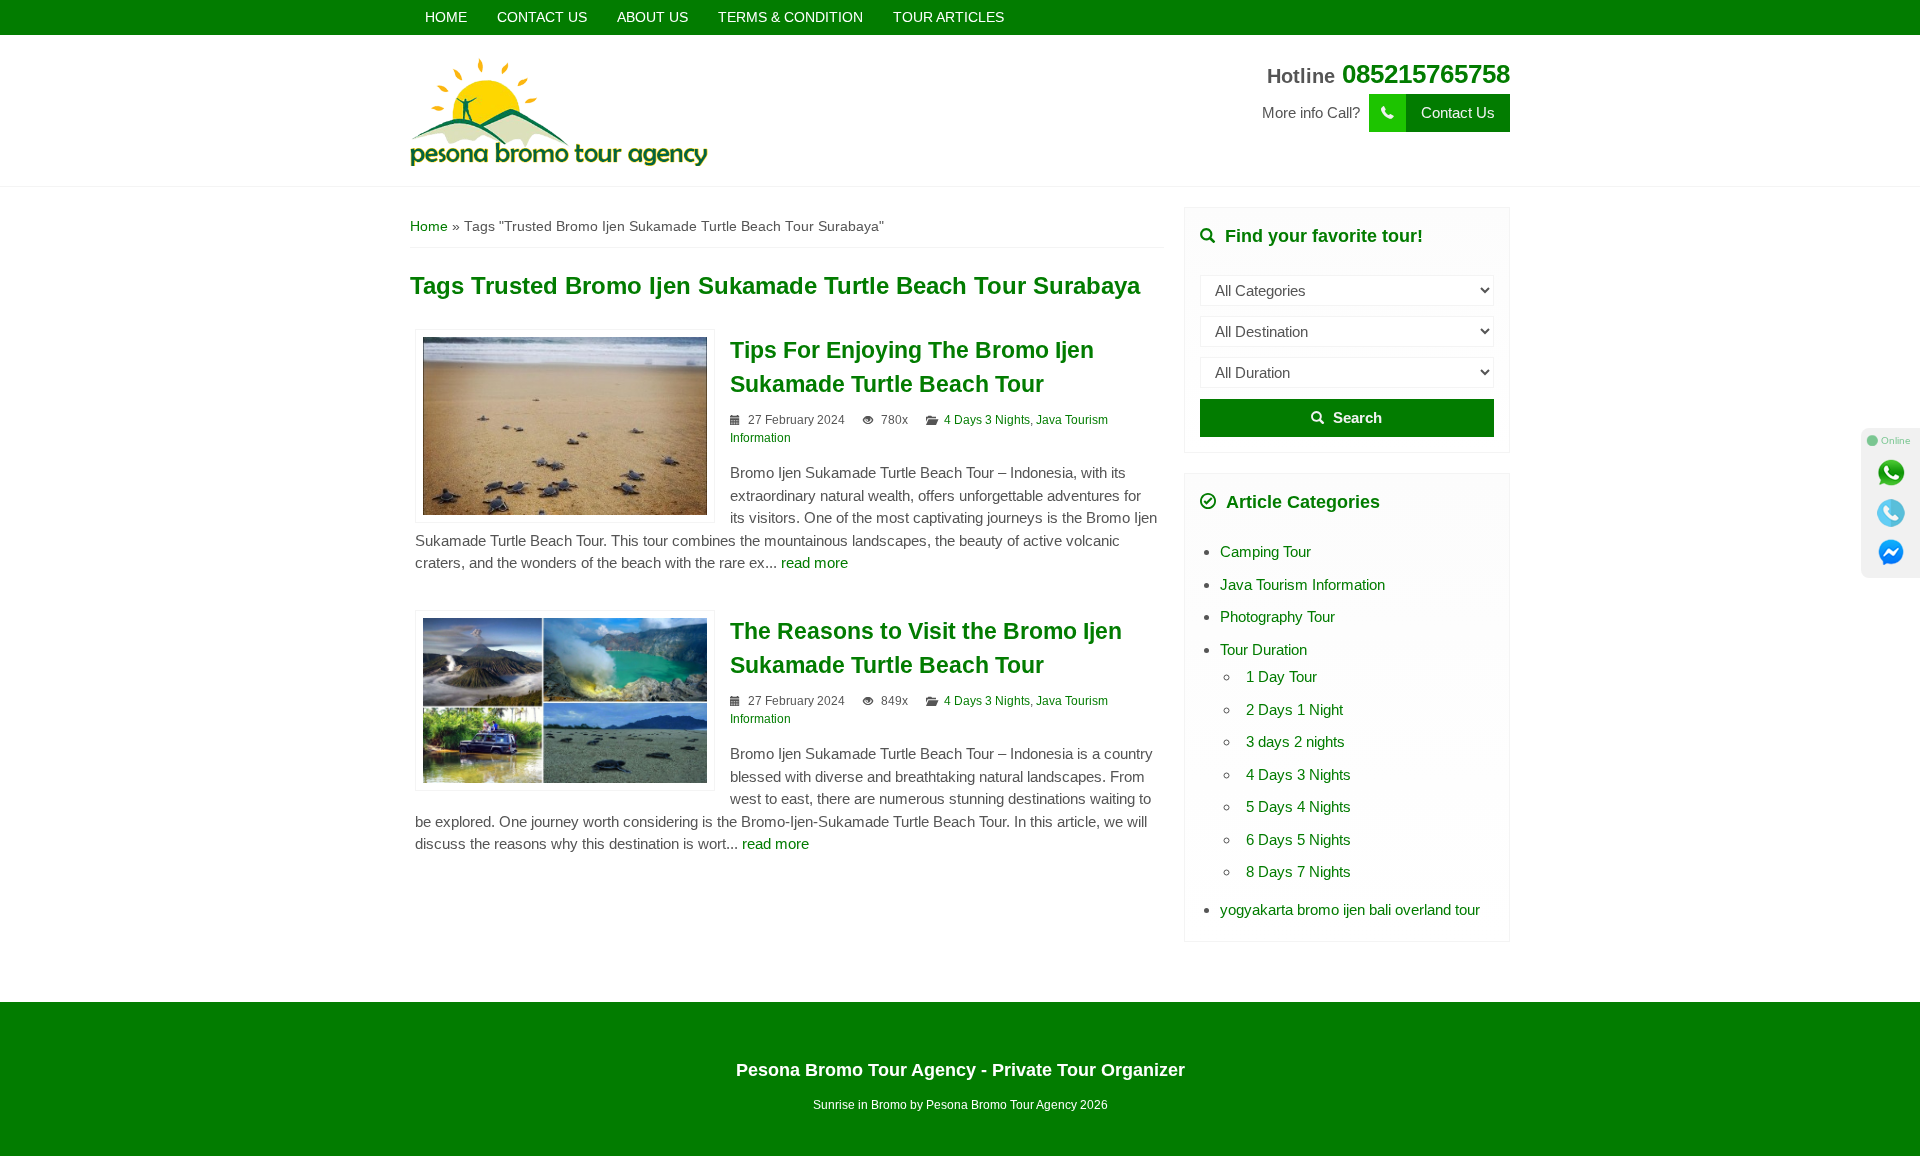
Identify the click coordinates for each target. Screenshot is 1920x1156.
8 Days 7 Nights (1298, 871)
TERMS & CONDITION (790, 17)
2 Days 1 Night (1294, 709)
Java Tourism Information (1302, 584)
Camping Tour (1265, 551)
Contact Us (1458, 112)
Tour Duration (1263, 649)
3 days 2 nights (1295, 741)
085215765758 (1426, 74)
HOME (446, 17)
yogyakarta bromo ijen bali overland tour (1350, 909)
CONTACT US (542, 17)
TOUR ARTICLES (948, 17)
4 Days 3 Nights (987, 420)
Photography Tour (1277, 616)
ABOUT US (652, 17)
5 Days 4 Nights (1298, 806)
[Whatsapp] (1891, 473)
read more (814, 562)
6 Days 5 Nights (1298, 839)
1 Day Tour (1281, 676)
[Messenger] (1891, 553)
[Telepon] (1891, 513)
